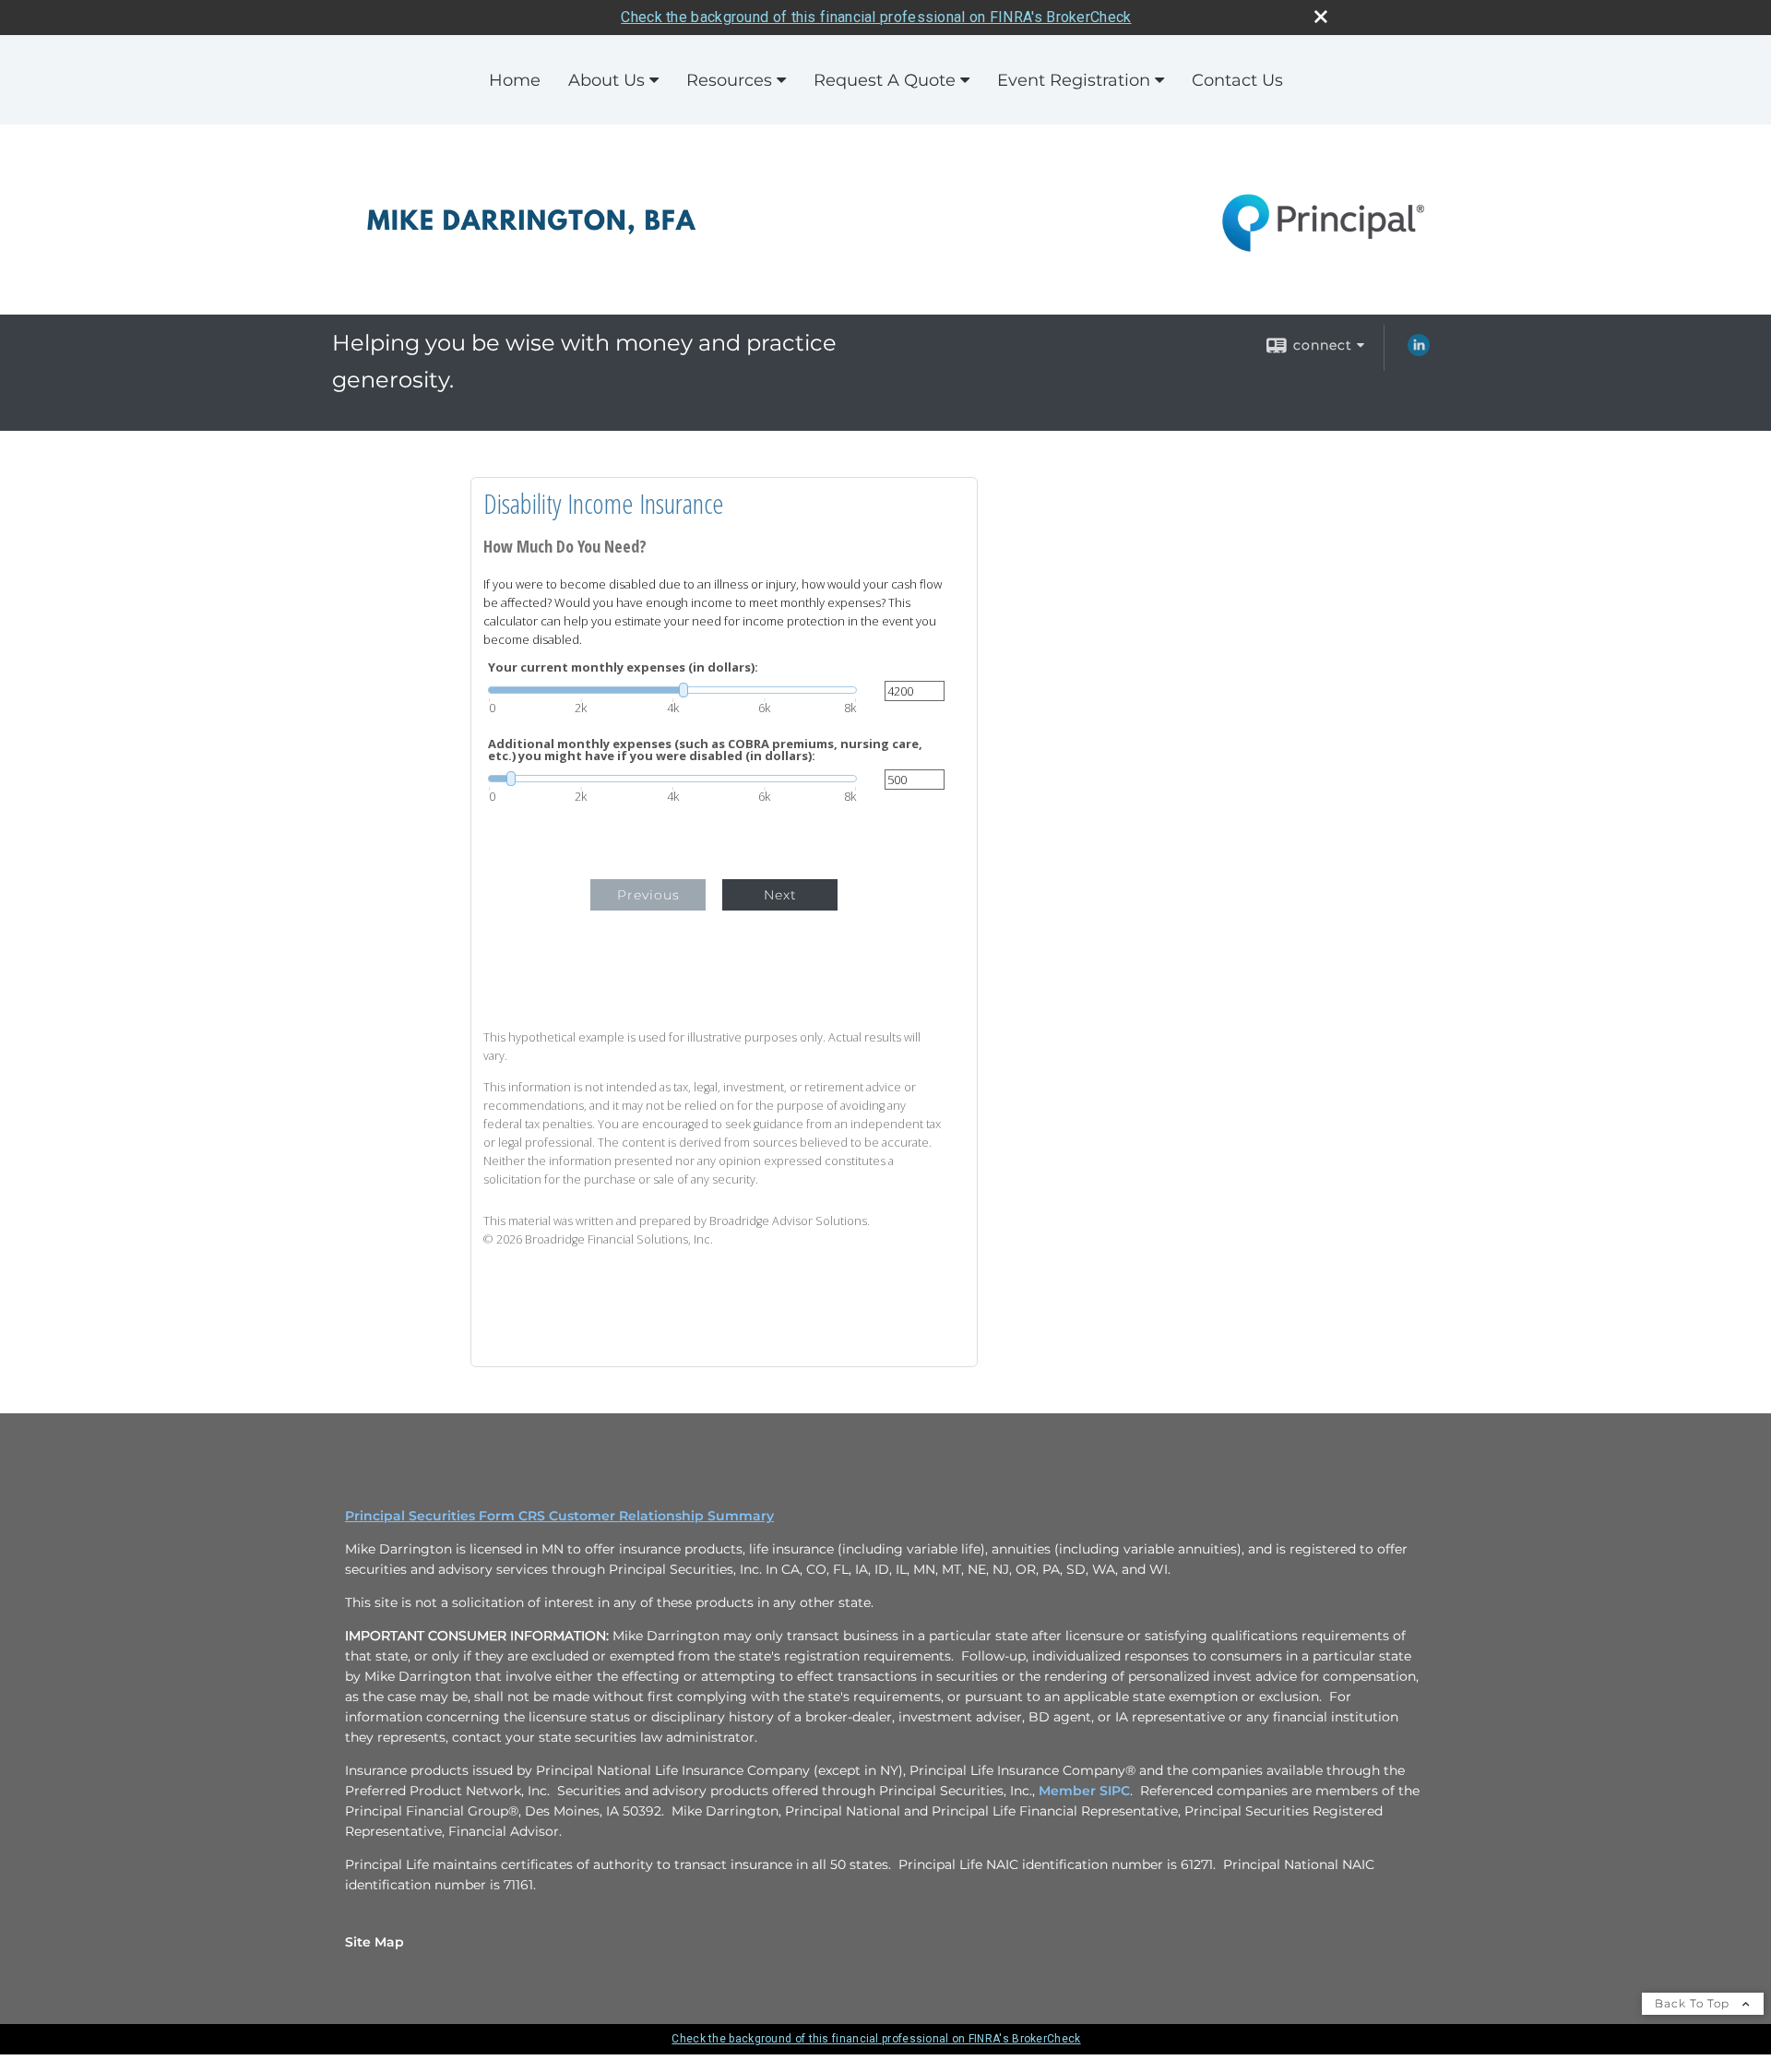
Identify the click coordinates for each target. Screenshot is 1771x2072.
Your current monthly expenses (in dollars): (623, 667)
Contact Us (1237, 80)
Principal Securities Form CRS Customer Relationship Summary (559, 1516)
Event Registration (1074, 80)
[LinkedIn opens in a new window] (1419, 351)
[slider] (672, 690)
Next (780, 895)
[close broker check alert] (1321, 17)
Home (515, 80)
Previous (648, 895)
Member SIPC (1084, 1791)
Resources (729, 80)
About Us (606, 80)
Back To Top (1694, 2003)
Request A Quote (885, 80)
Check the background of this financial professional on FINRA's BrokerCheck (876, 17)
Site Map (374, 1942)
